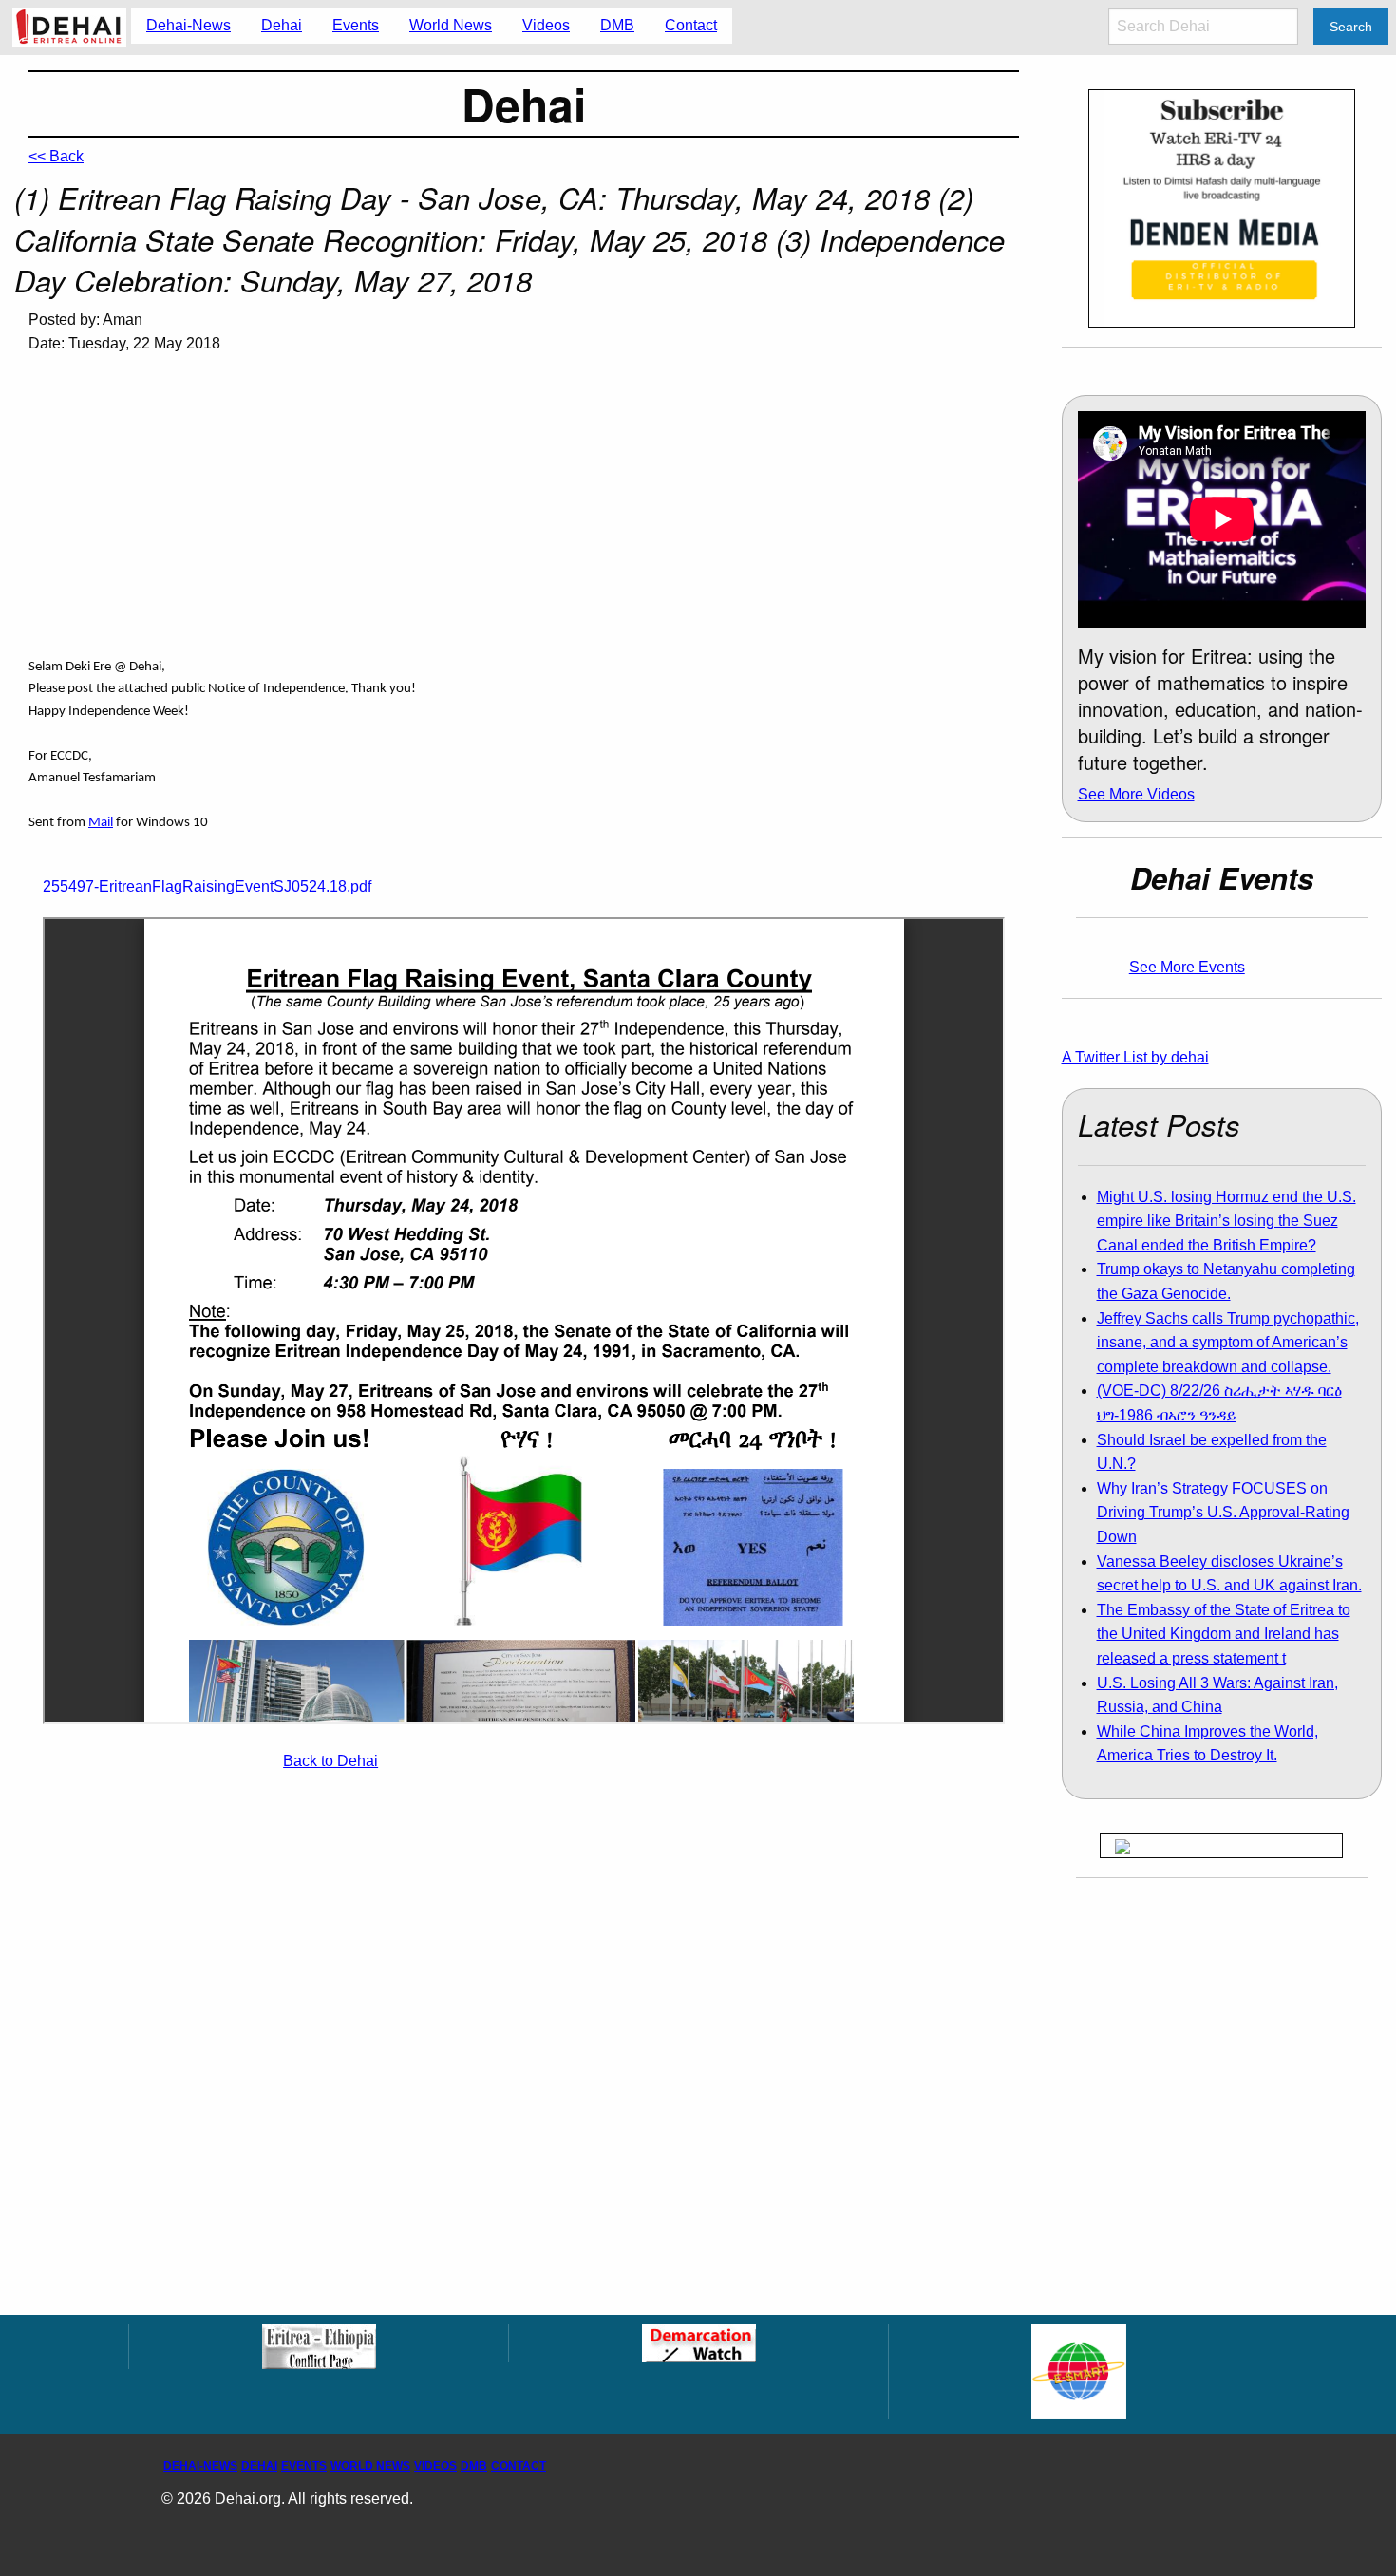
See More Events (1187, 967)
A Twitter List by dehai (1135, 1057)
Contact (519, 2466)
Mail (101, 823)
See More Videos (1136, 794)
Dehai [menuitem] (282, 25)
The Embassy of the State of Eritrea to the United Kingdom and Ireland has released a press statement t (1224, 1634)
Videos (435, 2466)
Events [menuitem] (356, 25)
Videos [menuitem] (546, 25)
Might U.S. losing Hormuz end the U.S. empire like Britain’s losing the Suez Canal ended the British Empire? (1226, 1221)
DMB (474, 2466)
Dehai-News (200, 2466)
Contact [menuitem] (691, 25)
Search (1351, 27)
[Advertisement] (524, 514)
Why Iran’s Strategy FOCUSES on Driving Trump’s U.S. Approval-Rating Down (1223, 1513)
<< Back (56, 156)
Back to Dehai (330, 1761)
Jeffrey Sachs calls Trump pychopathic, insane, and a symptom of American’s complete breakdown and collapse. (1228, 1343)
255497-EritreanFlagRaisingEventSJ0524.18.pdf (207, 886)
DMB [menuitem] (617, 25)
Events (304, 2466)
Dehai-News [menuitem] (189, 25)
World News (370, 2466)
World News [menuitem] (451, 25)
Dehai (259, 2466)
